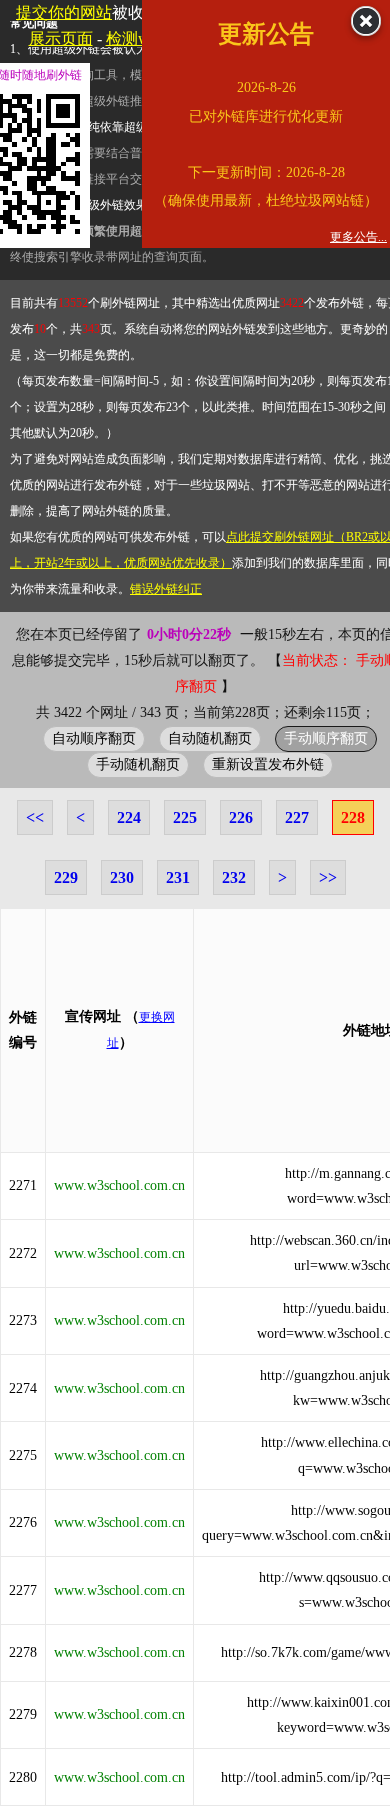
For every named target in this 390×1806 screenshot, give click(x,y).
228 (353, 817)
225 (185, 817)
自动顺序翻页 (94, 738)
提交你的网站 (64, 12)
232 (234, 877)
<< (35, 817)
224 (129, 817)
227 (297, 817)
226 (241, 817)
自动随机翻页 (210, 738)
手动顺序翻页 (326, 738)
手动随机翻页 (138, 764)
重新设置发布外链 (268, 764)
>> (328, 877)
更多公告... (358, 237)
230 (122, 877)
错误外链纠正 (166, 589)
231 (178, 877)
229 (66, 877)
